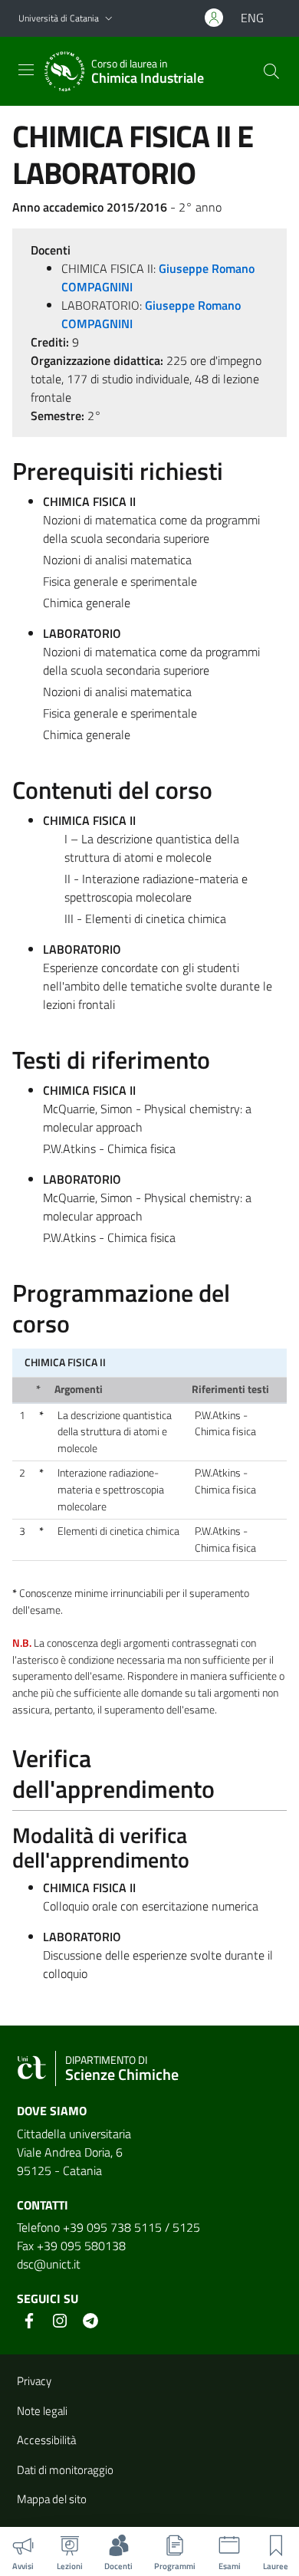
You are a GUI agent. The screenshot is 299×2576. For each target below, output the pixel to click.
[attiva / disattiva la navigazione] (26, 70)
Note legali (42, 2411)
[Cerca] (271, 71)
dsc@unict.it (49, 2264)
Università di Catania (59, 18)
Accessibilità (46, 2440)
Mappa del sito (52, 2499)
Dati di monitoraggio (65, 2470)
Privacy (34, 2381)
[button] (109, 19)
